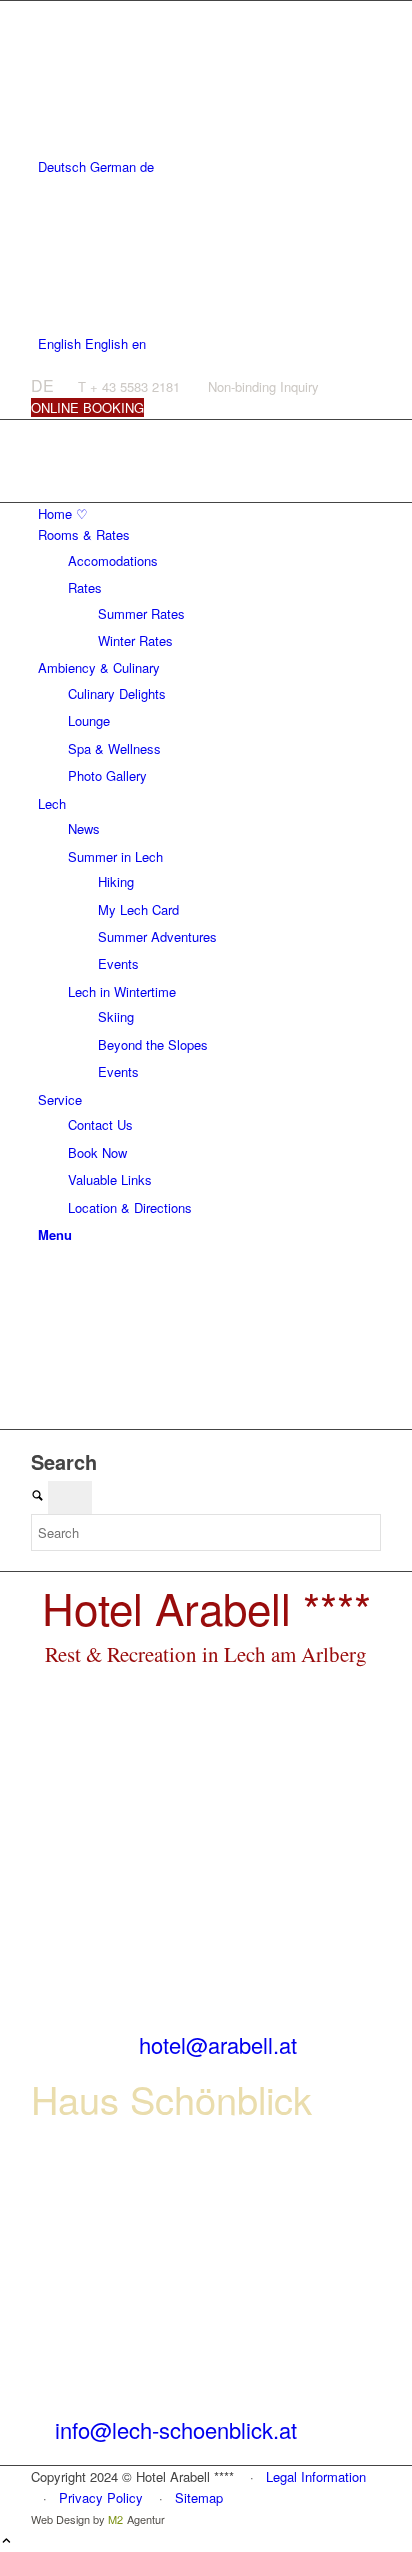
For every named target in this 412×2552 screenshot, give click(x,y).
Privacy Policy (101, 2497)
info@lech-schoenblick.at (176, 2429)
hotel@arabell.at (218, 2044)
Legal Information (316, 2476)
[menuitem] (209, 513)
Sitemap (199, 2497)
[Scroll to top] (6, 2541)
